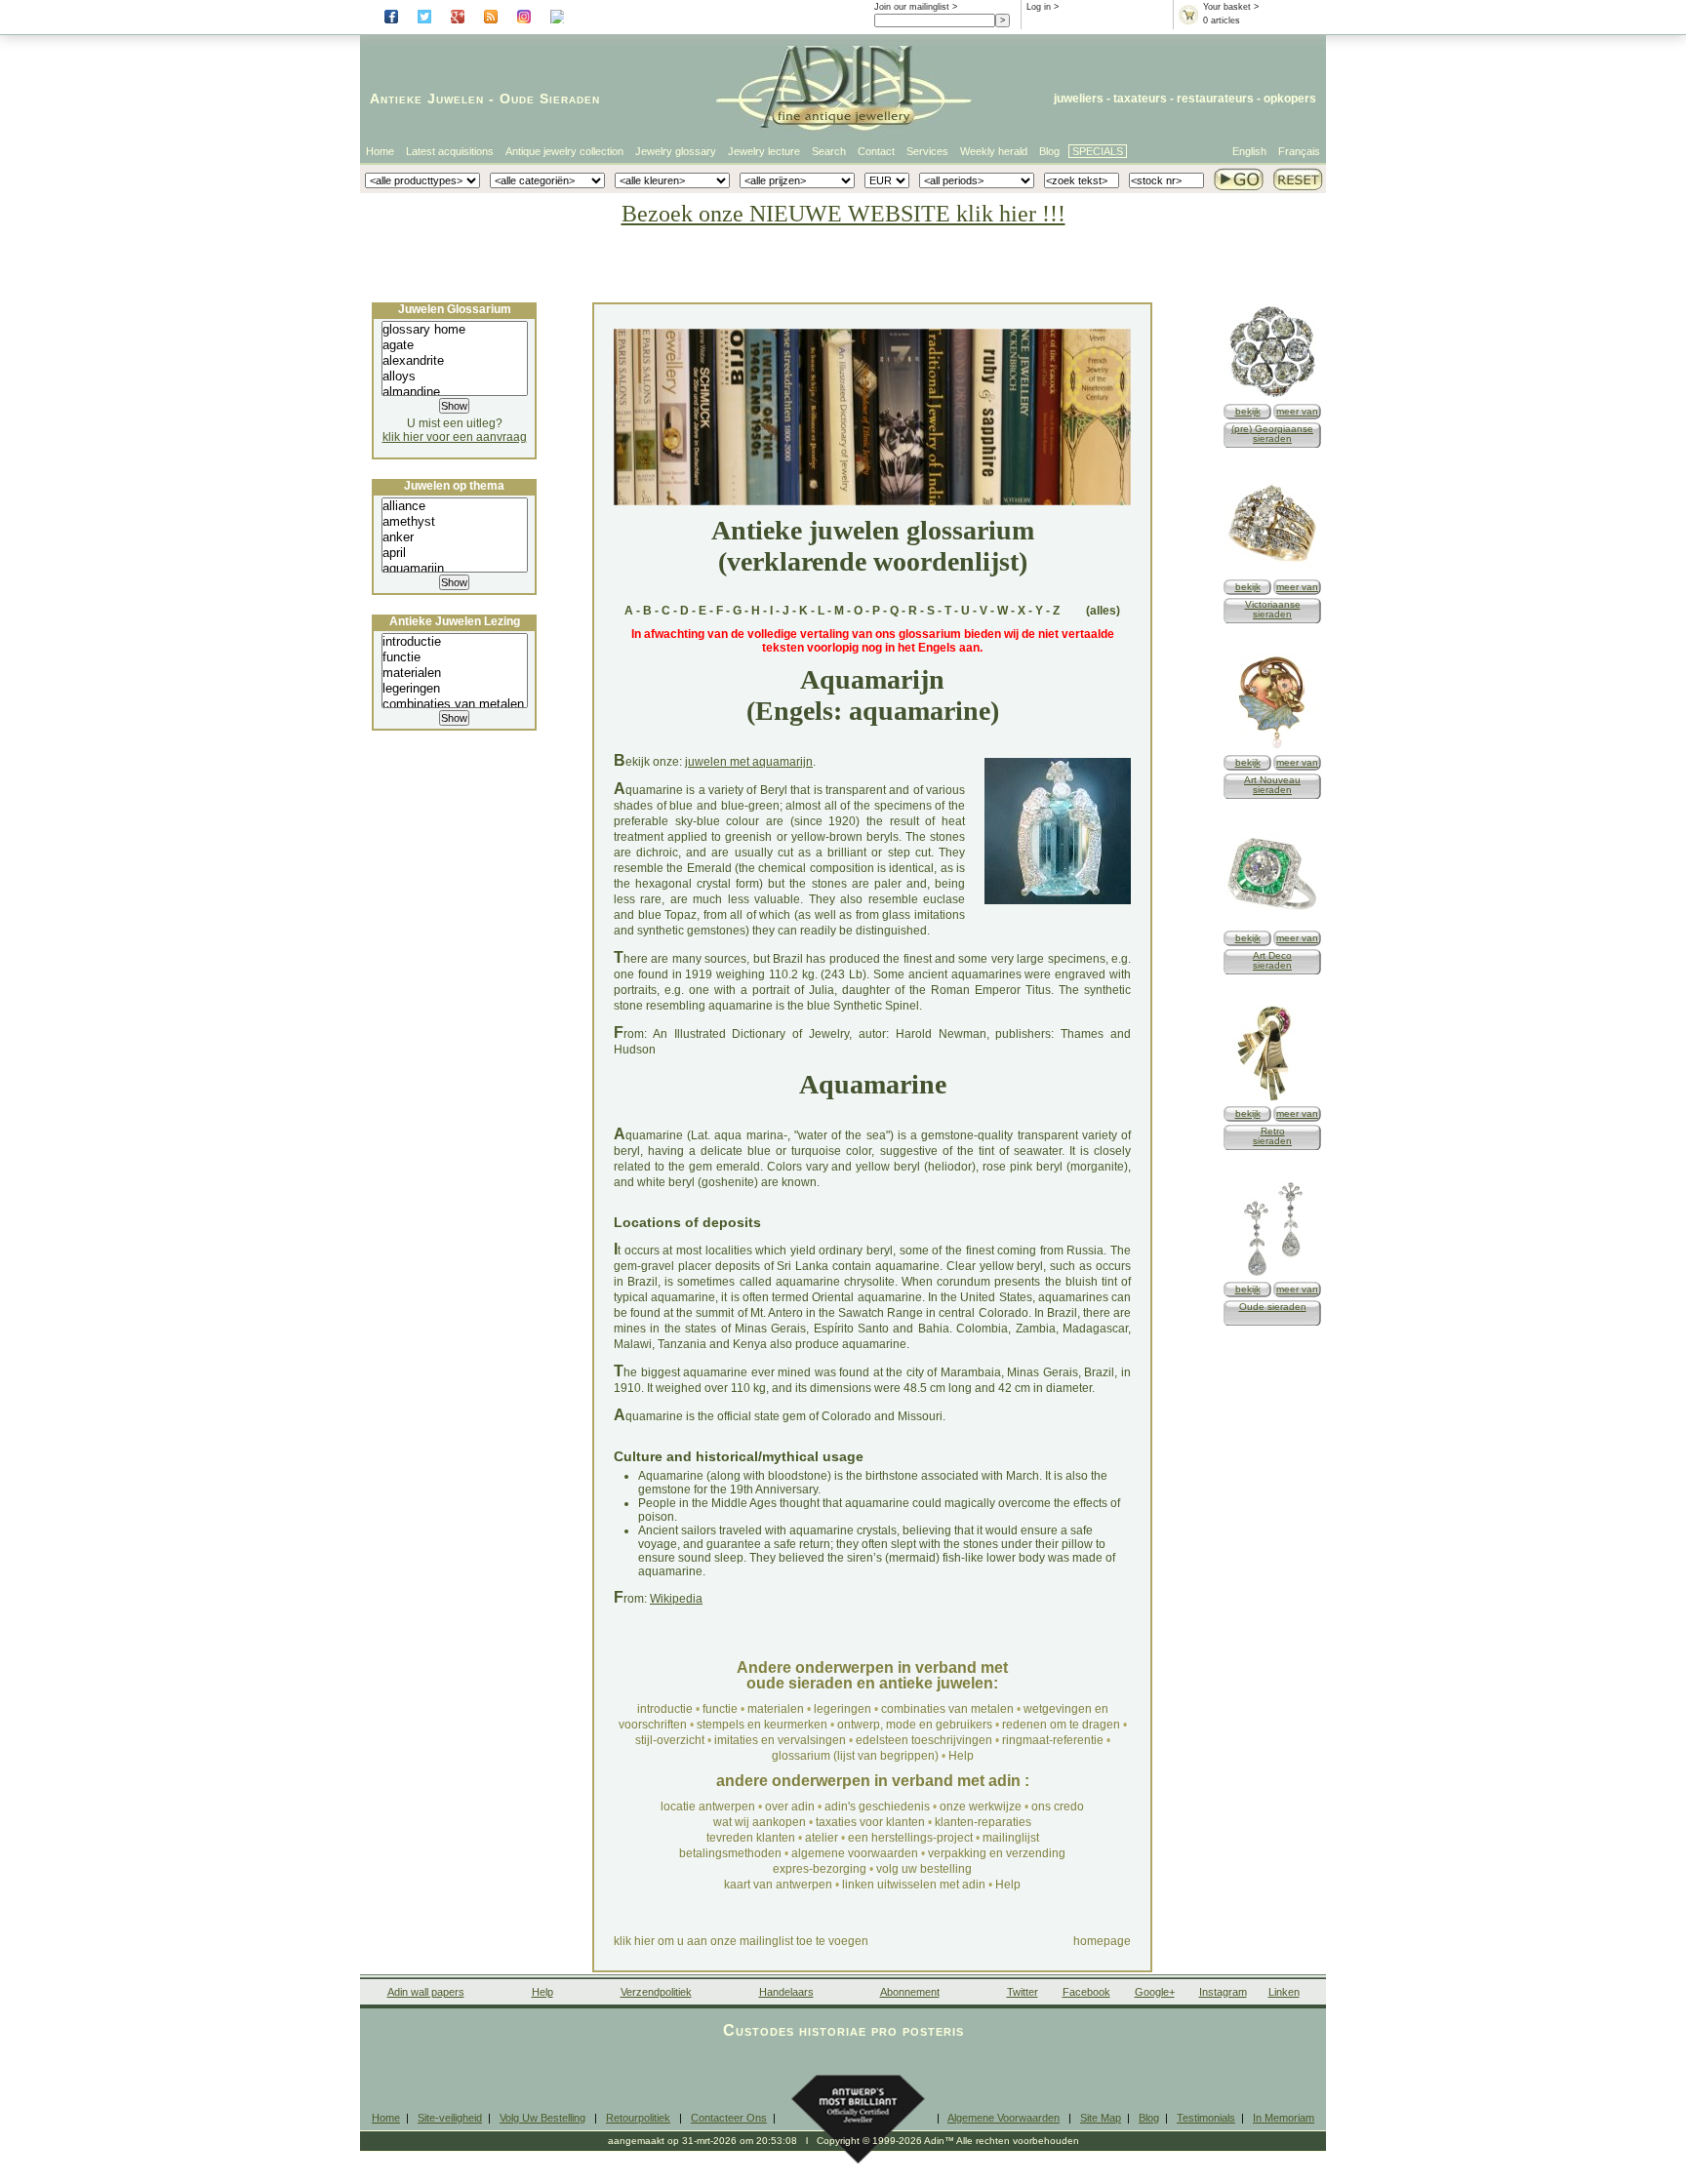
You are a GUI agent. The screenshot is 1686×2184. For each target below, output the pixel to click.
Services (927, 151)
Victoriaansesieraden (1273, 609)
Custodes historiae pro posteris (843, 2030)
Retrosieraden (1272, 1136)
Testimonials (1206, 2118)
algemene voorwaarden (855, 1853)
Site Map (1101, 2118)
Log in (1039, 7)
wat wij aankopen (760, 1822)
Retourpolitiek (638, 2118)
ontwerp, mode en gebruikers (915, 1725)
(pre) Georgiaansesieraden (1272, 434)
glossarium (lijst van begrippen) (855, 1756)
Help (961, 1756)
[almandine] (455, 392)
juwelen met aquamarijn (749, 762)
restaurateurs (1215, 99)
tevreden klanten (751, 1838)
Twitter (1023, 1992)
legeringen (843, 1709)
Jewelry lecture (764, 151)
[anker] (455, 537)
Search (829, 151)
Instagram (1223, 1992)
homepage (1102, 1941)
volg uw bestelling (924, 1869)
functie (720, 1709)
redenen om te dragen (1061, 1725)
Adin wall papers (426, 1992)
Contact (876, 151)
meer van (1297, 411)
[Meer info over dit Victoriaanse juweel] (1272, 572)
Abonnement (910, 1992)
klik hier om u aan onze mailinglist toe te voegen (741, 1941)
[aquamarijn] (455, 569)
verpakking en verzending (997, 1853)
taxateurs (1140, 99)
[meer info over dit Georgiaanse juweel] (1272, 397)
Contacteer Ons (729, 2118)
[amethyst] (455, 522)
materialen (776, 1709)
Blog (1049, 151)
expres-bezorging (820, 1869)
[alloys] (455, 377)
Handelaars (786, 1992)
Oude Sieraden (550, 99)
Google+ (1155, 1992)
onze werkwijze (981, 1807)
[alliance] (455, 506)
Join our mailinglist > (916, 7)
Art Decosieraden (1272, 960)
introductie (665, 1709)
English (1249, 151)
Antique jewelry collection (564, 151)
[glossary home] (455, 330)
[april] (455, 553)
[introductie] (455, 642)
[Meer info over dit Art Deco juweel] (1272, 923)
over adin (790, 1807)
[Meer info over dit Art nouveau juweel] (1272, 748)
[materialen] (455, 673)
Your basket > (1231, 7)
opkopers (1290, 99)
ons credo (1058, 1807)
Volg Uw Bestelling (542, 2118)
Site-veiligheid (450, 2118)
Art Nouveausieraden (1272, 785)
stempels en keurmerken (762, 1725)
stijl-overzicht (670, 1740)
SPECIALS (1098, 151)
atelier (822, 1838)
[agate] (455, 345)
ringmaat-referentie (1053, 1740)
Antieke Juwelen (427, 99)
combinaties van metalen (947, 1709)
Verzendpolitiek (656, 1992)
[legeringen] (455, 689)
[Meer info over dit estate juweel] (1272, 1274)
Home (380, 151)
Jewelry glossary (676, 151)
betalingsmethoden (730, 1853)
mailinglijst (1011, 1838)
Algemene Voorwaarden (1004, 2118)
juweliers (1079, 99)
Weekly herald (994, 151)
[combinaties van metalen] (455, 704)
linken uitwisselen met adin (914, 1885)
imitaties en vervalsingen (780, 1740)
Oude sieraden (1273, 1307)
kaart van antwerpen (778, 1885)
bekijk (1248, 411)
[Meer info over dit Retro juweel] (1272, 1099)
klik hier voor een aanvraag (455, 437)
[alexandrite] (455, 361)
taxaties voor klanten (870, 1822)
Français (1299, 151)
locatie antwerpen (708, 1807)
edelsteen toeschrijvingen (924, 1740)
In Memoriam (1284, 2118)
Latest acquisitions (450, 151)
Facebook (1086, 1992)
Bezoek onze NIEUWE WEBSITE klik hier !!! (843, 214)
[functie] (455, 657)
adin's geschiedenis (877, 1807)
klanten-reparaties (983, 1822)
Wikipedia (676, 1599)
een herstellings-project (910, 1838)
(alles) (1103, 611)
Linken (1284, 1992)
